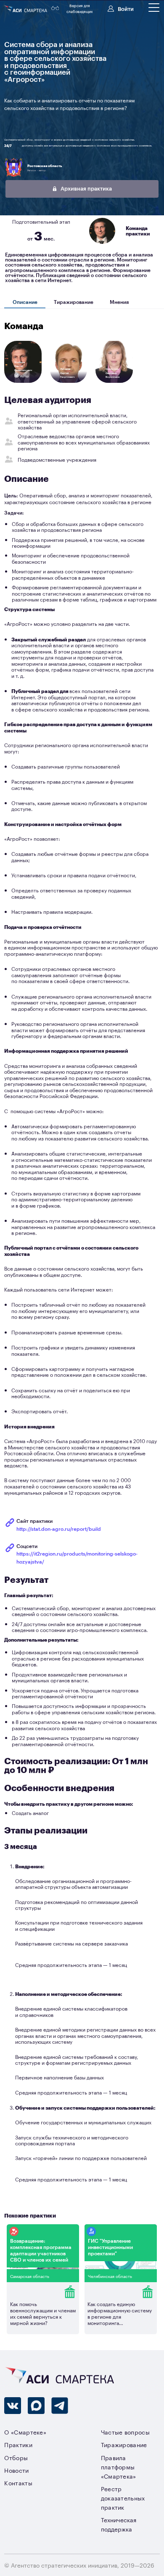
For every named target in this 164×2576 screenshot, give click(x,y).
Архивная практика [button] (86, 188)
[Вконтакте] (13, 2406)
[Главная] (26, 9)
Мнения (119, 302)
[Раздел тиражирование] (43, 2292)
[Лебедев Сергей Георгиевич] (69, 382)
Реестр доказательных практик (123, 2498)
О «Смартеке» (25, 2432)
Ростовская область (45, 166)
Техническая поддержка (119, 2524)
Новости (16, 2470)
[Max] (36, 2406)
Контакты (18, 2483)
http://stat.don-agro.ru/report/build (59, 1529)
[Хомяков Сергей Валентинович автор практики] (23, 382)
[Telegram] (60, 2406)
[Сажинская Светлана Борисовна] (115, 382)
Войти (126, 8)
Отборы (16, 2457)
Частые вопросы (125, 2432)
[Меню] (154, 8)
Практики (18, 2444)
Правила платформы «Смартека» (119, 2467)
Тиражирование (74, 302)
